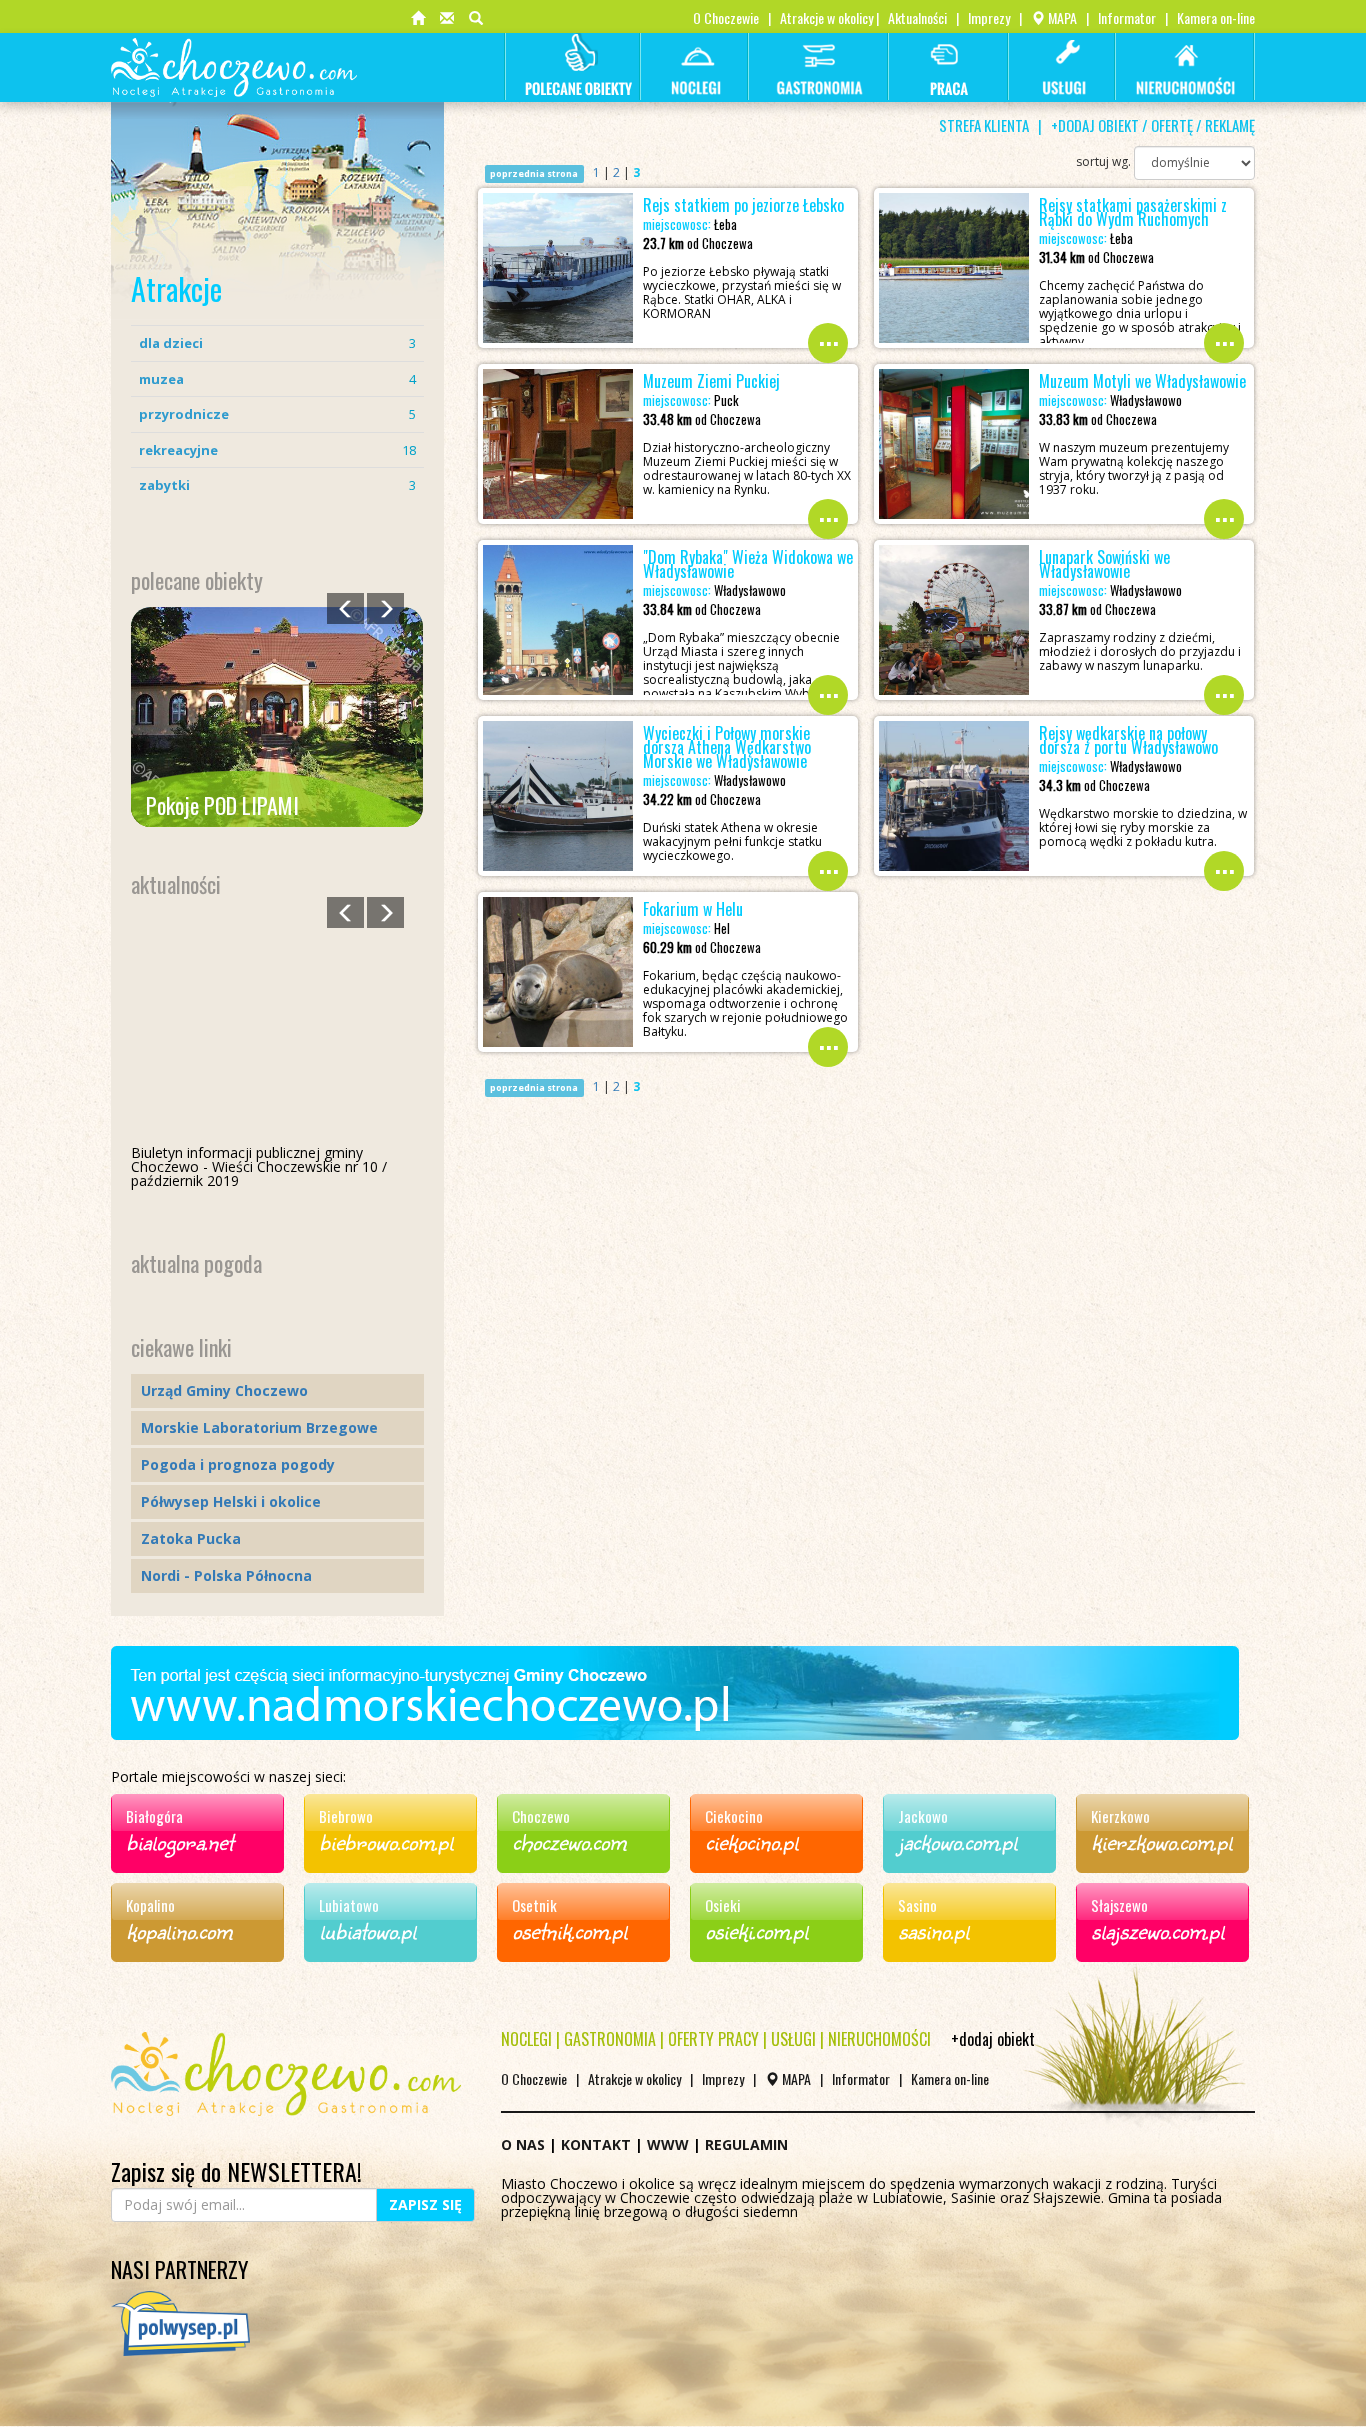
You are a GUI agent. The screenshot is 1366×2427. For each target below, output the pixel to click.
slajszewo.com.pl (1157, 1930)
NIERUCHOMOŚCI (879, 2039)
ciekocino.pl (751, 1841)
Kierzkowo (1120, 1816)
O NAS (523, 2144)
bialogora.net (179, 1841)
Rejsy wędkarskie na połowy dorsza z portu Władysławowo (1128, 740)
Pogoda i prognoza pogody (238, 1464)
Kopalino (150, 1905)
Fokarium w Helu (693, 909)
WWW (668, 2144)
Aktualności (917, 17)
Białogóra (154, 1816)
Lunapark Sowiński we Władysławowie (1104, 564)
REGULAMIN (746, 2144)
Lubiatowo (349, 1905)
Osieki (723, 1905)
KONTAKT (596, 2144)
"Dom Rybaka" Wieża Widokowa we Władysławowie (748, 564)
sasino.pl (933, 1930)
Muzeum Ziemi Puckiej (711, 381)
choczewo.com (569, 1841)
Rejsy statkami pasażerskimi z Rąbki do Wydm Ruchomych (1133, 212)
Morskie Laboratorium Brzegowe (259, 1427)
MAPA (1061, 17)
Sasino (917, 1905)
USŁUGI (793, 2039)
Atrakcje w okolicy (826, 17)
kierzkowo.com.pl (1161, 1841)
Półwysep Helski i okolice (231, 1501)
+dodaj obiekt (993, 2039)
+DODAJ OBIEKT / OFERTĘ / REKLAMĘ (1153, 125)
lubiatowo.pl (367, 1930)
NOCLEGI (526, 2039)
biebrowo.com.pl (386, 1841)
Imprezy (989, 17)
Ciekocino (734, 1816)
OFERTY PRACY (713, 2039)
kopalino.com (179, 1930)
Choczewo (541, 1816)
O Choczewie (726, 17)
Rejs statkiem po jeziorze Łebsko (743, 205)
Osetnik (534, 1905)
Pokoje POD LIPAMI (222, 805)
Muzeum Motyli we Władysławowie (1142, 381)
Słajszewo (1119, 1905)
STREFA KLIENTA (984, 125)
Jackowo (923, 1816)
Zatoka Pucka (191, 1538)
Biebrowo (346, 1816)
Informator (1127, 17)
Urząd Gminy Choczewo (224, 1390)
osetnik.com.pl (569, 1930)
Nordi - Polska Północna (226, 1575)
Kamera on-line (1216, 17)
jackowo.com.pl (957, 1841)
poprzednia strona (534, 173)
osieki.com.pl (756, 1930)
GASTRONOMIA (610, 2039)
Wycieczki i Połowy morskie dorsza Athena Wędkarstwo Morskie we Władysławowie (727, 747)
